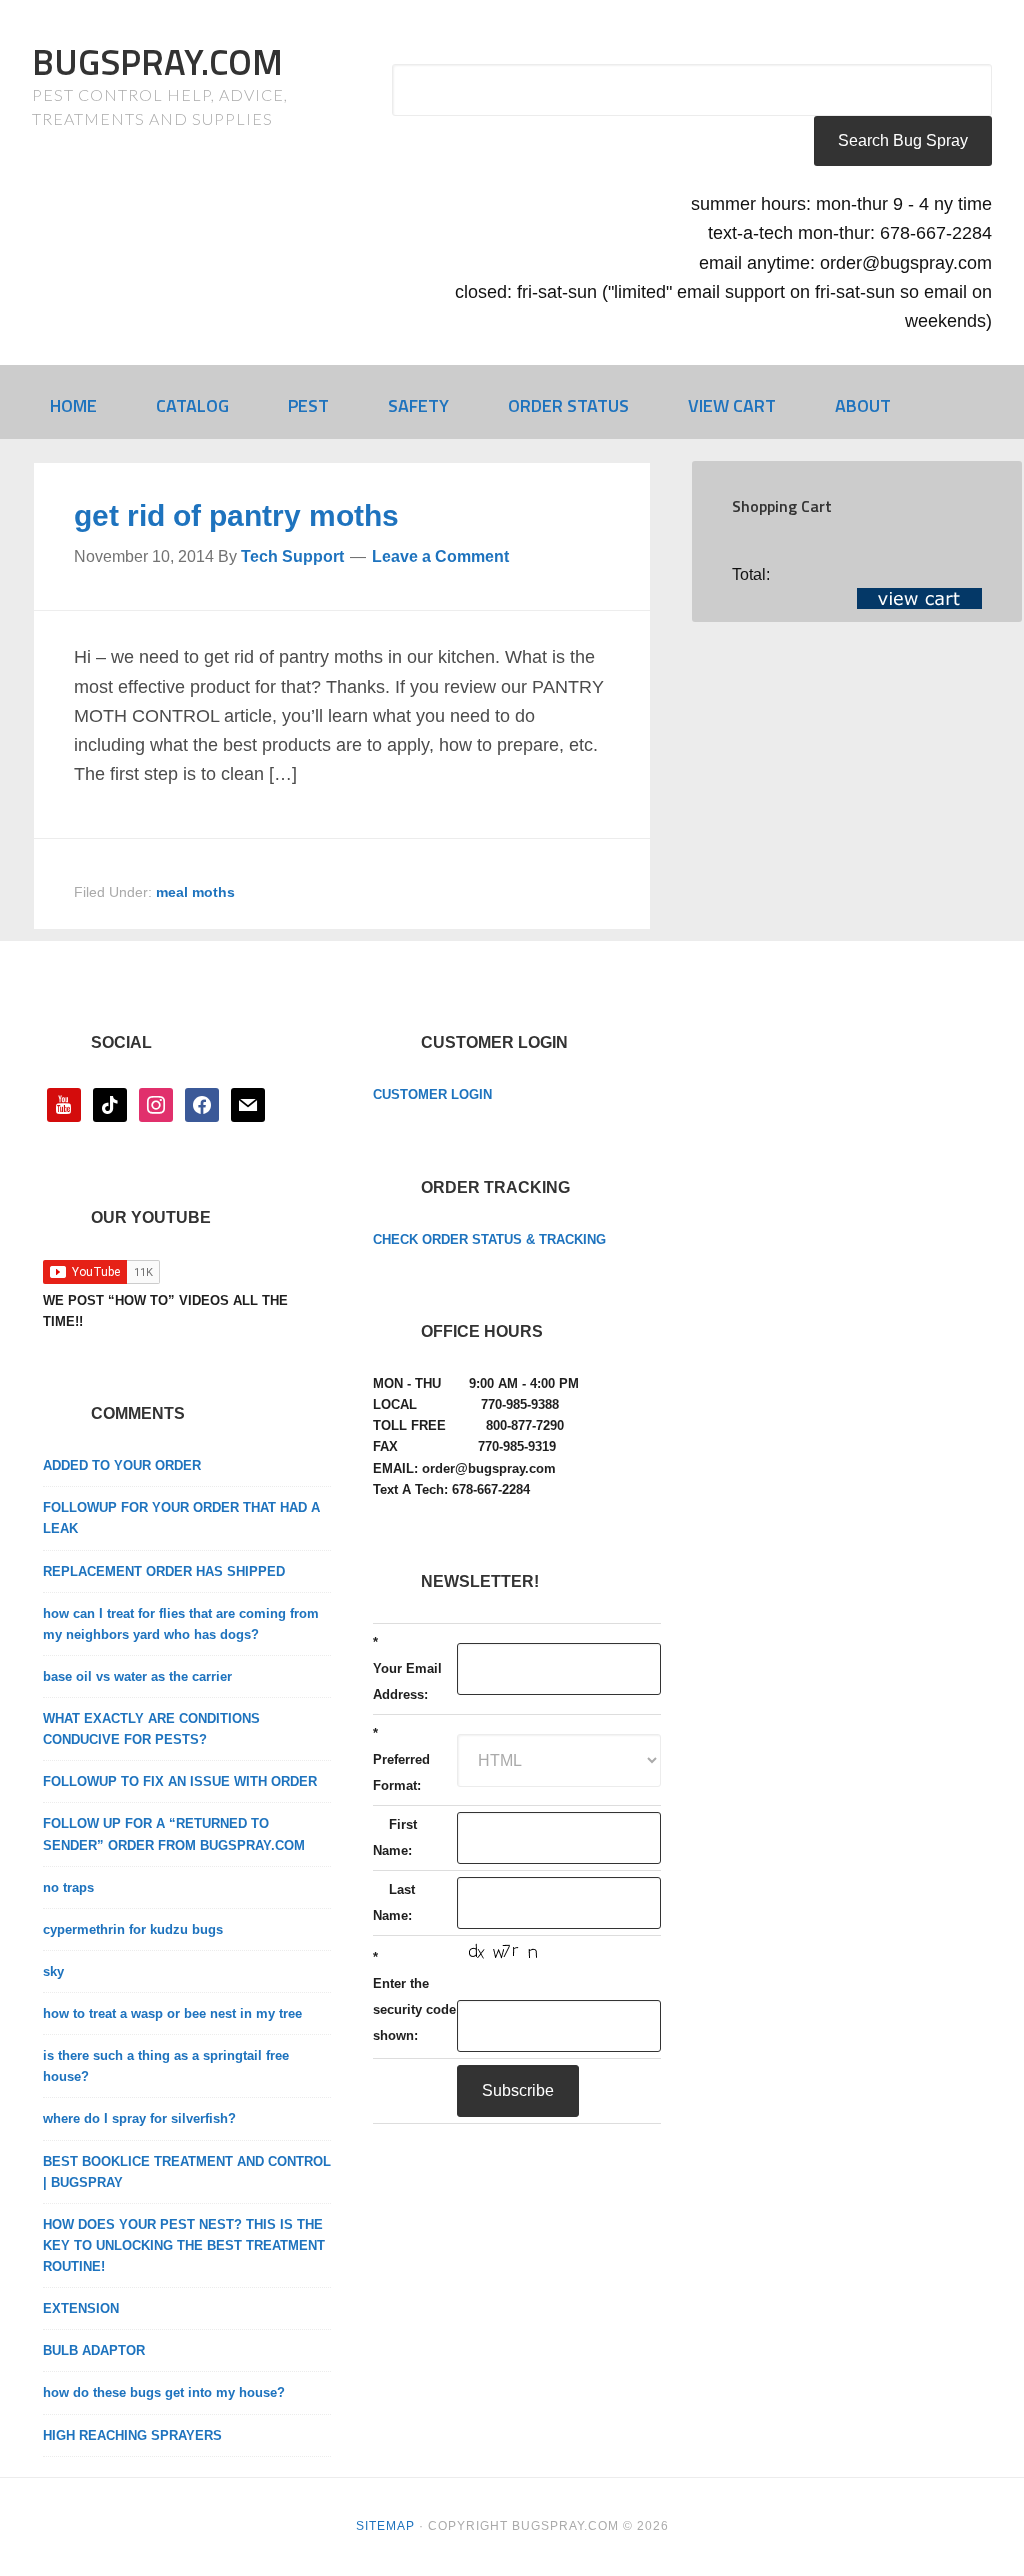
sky (53, 1971)
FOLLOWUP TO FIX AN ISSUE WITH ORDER (180, 1781)
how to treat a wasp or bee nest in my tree (172, 2013)
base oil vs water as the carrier (137, 1676)
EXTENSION (81, 2308)
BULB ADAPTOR (94, 2350)
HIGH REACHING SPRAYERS (132, 2435)
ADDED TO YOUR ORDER (122, 1465)
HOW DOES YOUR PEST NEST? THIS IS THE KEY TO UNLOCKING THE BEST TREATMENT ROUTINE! (184, 2245)
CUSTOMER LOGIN (432, 1094)
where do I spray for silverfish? (139, 2118)
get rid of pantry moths (236, 515)
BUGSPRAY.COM (157, 61)
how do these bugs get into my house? (164, 2392)
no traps (68, 1887)
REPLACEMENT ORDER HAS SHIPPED (164, 1571)
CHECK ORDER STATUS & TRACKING (489, 1239)
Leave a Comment (440, 556)
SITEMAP (385, 2526)
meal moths (195, 892)
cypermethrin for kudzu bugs (133, 1929)
